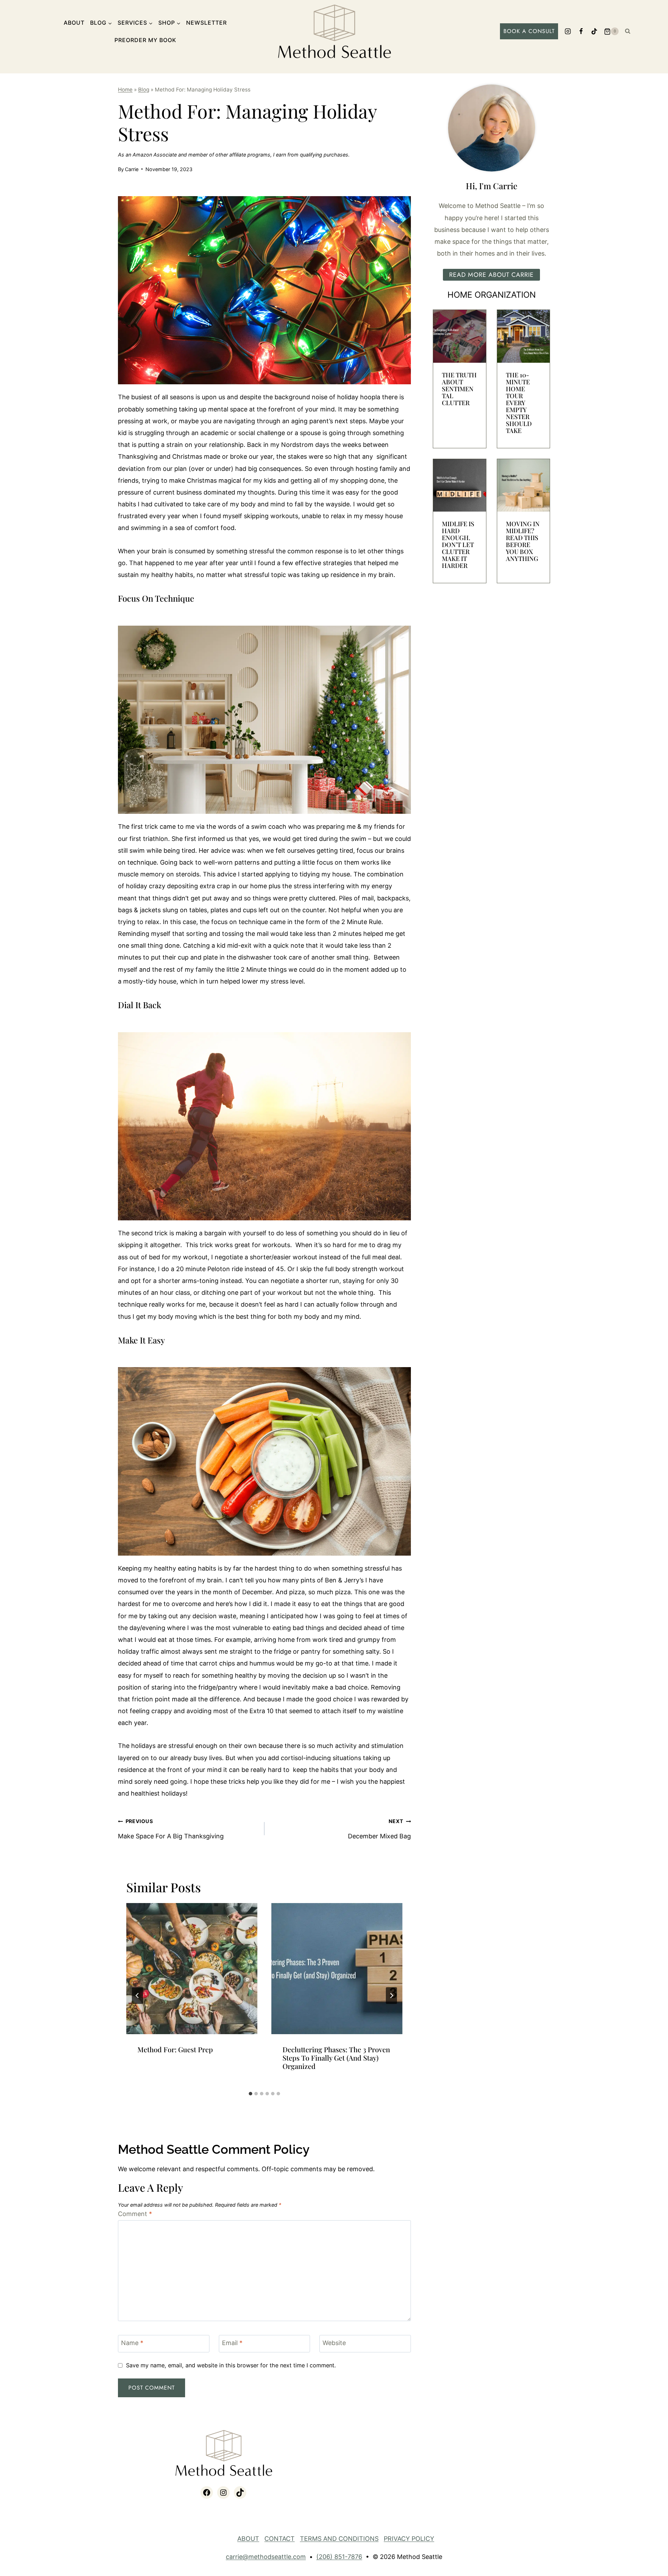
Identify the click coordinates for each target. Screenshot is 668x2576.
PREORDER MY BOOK (145, 40)
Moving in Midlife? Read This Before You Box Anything (523, 541)
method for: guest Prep (175, 2049)
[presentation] (192, 1969)
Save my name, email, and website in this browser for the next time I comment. (231, 2365)
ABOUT (248, 2539)
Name (132, 2343)
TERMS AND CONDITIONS (339, 2539)
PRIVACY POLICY (409, 2539)
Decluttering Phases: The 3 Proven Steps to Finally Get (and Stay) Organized (336, 2058)
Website (334, 2343)
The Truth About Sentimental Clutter (459, 389)
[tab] (250, 2094)
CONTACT (280, 2539)
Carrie (132, 169)
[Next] (391, 1996)
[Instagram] (568, 31)
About (74, 23)
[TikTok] (594, 31)
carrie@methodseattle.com (266, 2557)
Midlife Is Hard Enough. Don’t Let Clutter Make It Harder (458, 545)
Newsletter (206, 23)
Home (125, 90)
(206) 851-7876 (339, 2557)
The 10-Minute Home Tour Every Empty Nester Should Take (519, 403)
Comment (135, 2214)
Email (232, 2343)
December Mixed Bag (379, 1829)
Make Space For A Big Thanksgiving (171, 1829)
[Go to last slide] (137, 1996)
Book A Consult (529, 31)
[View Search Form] (628, 31)
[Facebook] (581, 31)
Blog (144, 90)
